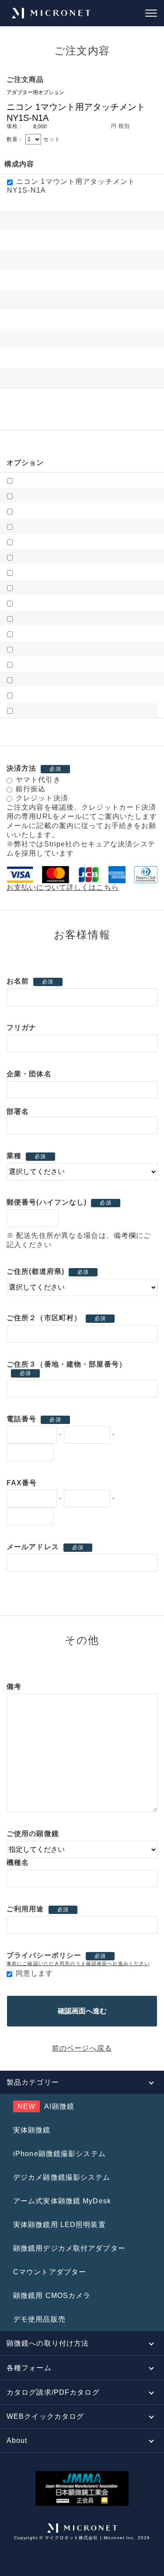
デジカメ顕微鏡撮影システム (62, 2177)
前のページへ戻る (82, 2048)
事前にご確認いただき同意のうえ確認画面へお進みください (78, 1963)
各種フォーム (29, 2368)
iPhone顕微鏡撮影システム (59, 2154)
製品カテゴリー (33, 2082)
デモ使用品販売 (39, 2319)
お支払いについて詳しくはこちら (63, 887)
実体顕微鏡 (32, 2130)
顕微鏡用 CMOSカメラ (52, 2296)
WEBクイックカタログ (45, 2416)
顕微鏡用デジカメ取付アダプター (69, 2248)
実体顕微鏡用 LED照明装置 (59, 2225)
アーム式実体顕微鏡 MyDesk (62, 2201)
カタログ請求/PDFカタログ (53, 2392)
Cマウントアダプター (50, 2272)
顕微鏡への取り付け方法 (48, 2343)
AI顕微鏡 (46, 2106)
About (17, 2440)
